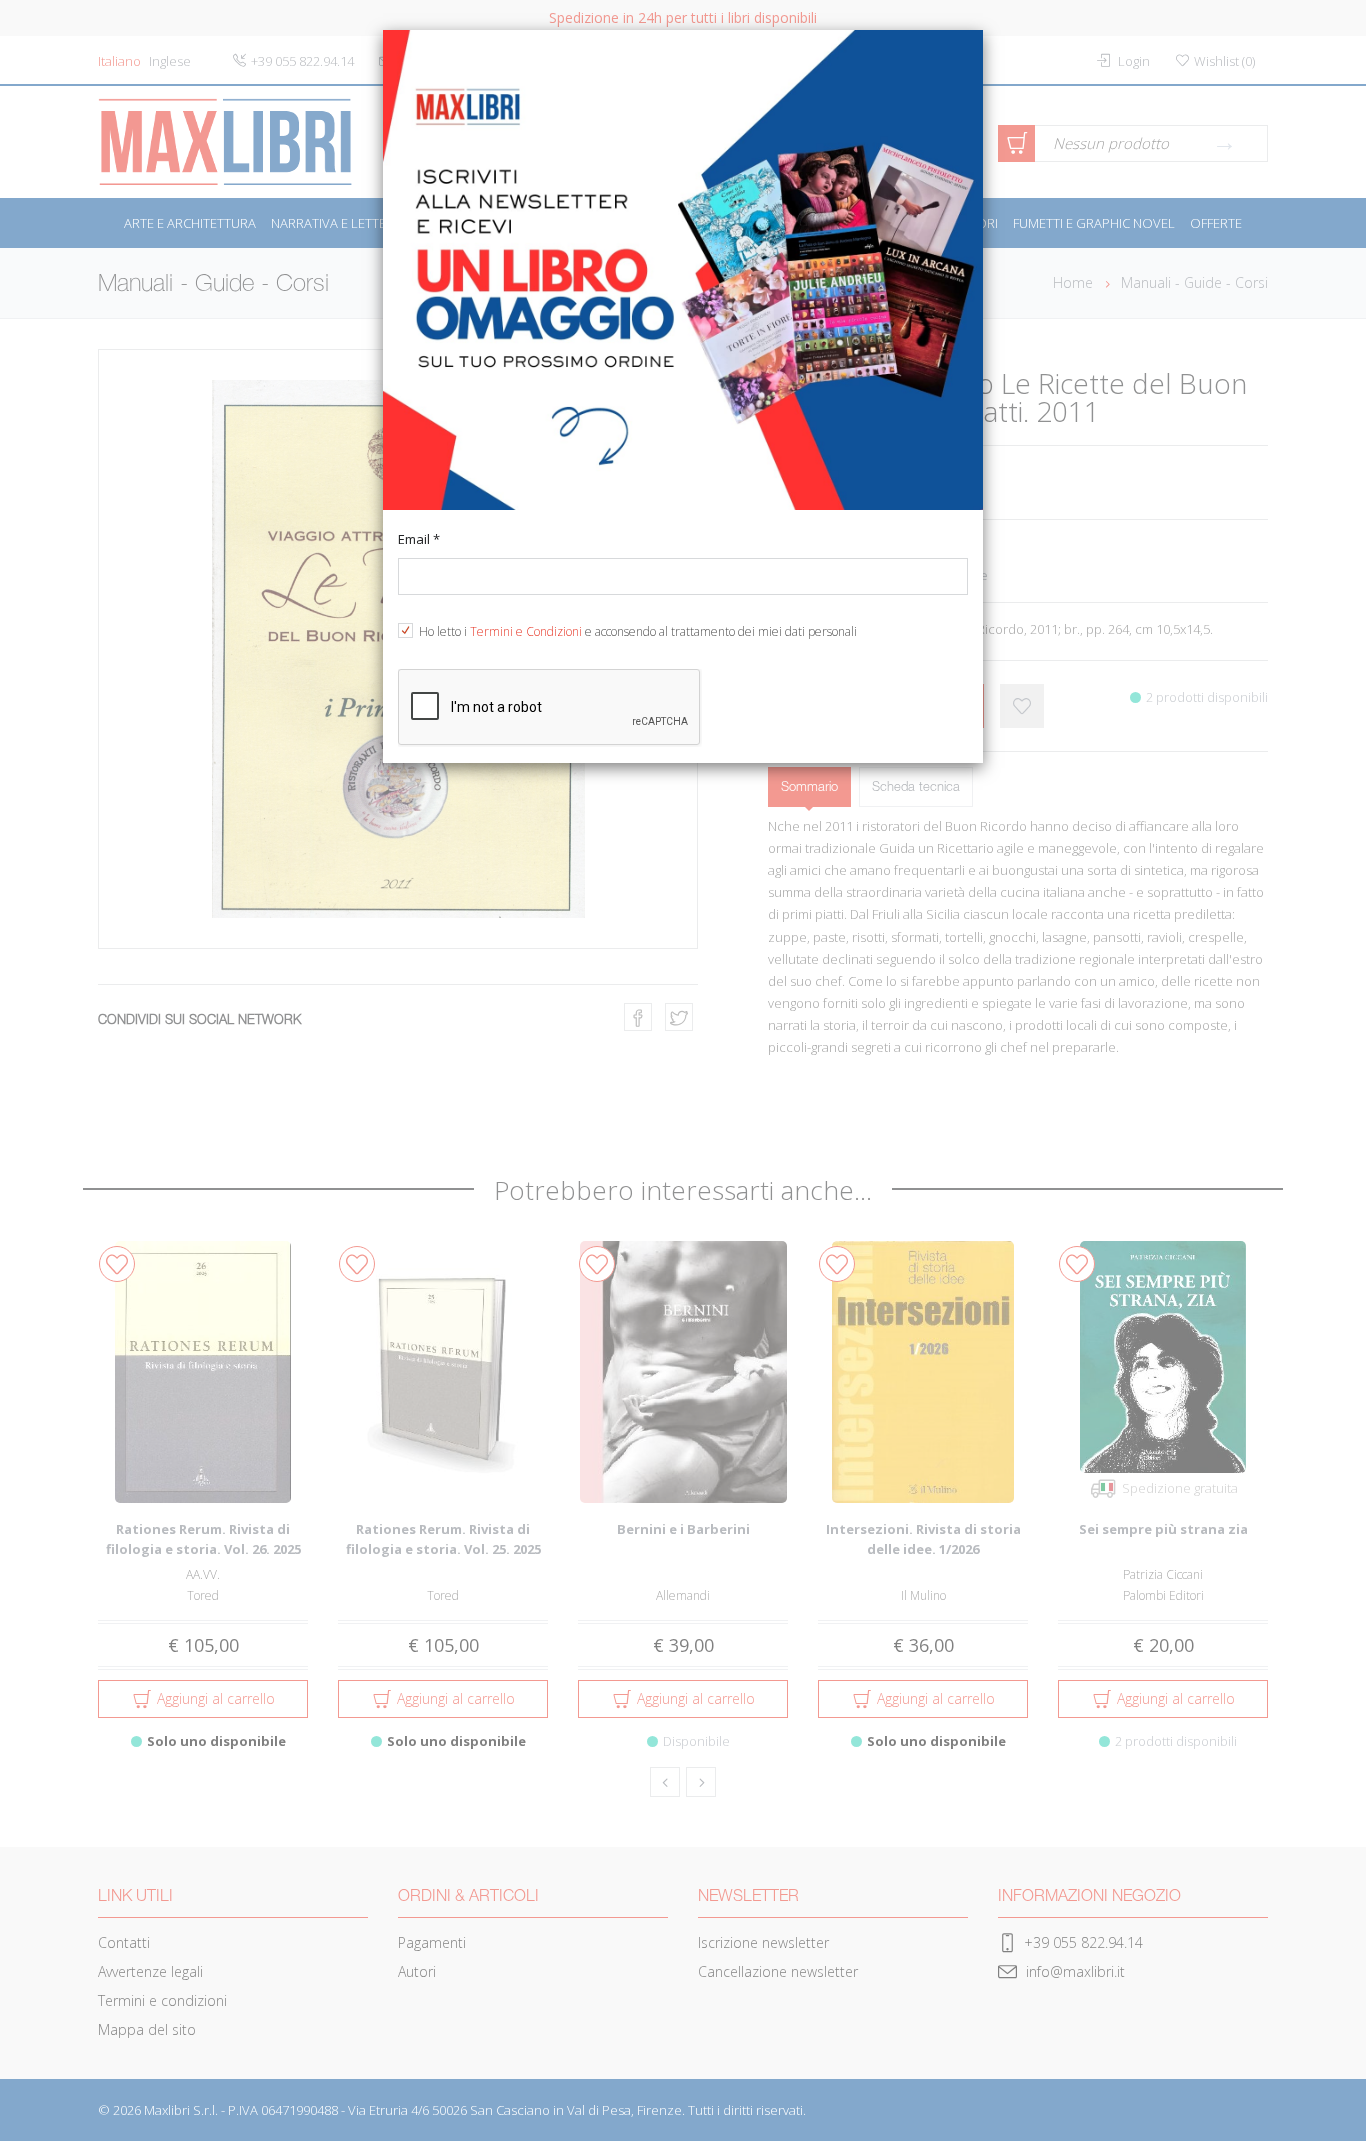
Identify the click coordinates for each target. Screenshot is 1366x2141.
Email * (419, 539)
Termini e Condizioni (526, 631)
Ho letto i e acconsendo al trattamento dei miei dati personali (638, 631)
